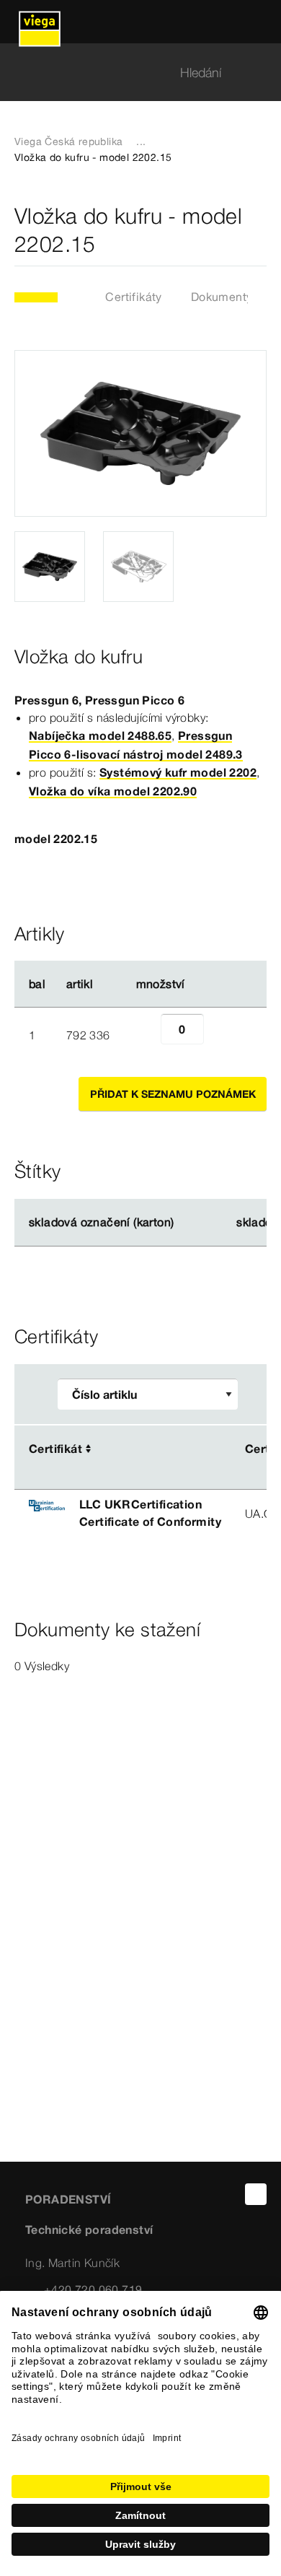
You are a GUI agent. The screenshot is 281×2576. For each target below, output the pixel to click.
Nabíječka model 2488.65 (100, 735)
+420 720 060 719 (93, 2289)
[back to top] (256, 2194)
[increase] (220, 1035)
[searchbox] (128, 73)
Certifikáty (133, 297)
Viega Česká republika (68, 141)
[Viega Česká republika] (40, 22)
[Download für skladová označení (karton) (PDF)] (186, 1223)
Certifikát (55, 1449)
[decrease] (145, 1035)
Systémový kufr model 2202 (178, 772)
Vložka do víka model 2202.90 (113, 791)
